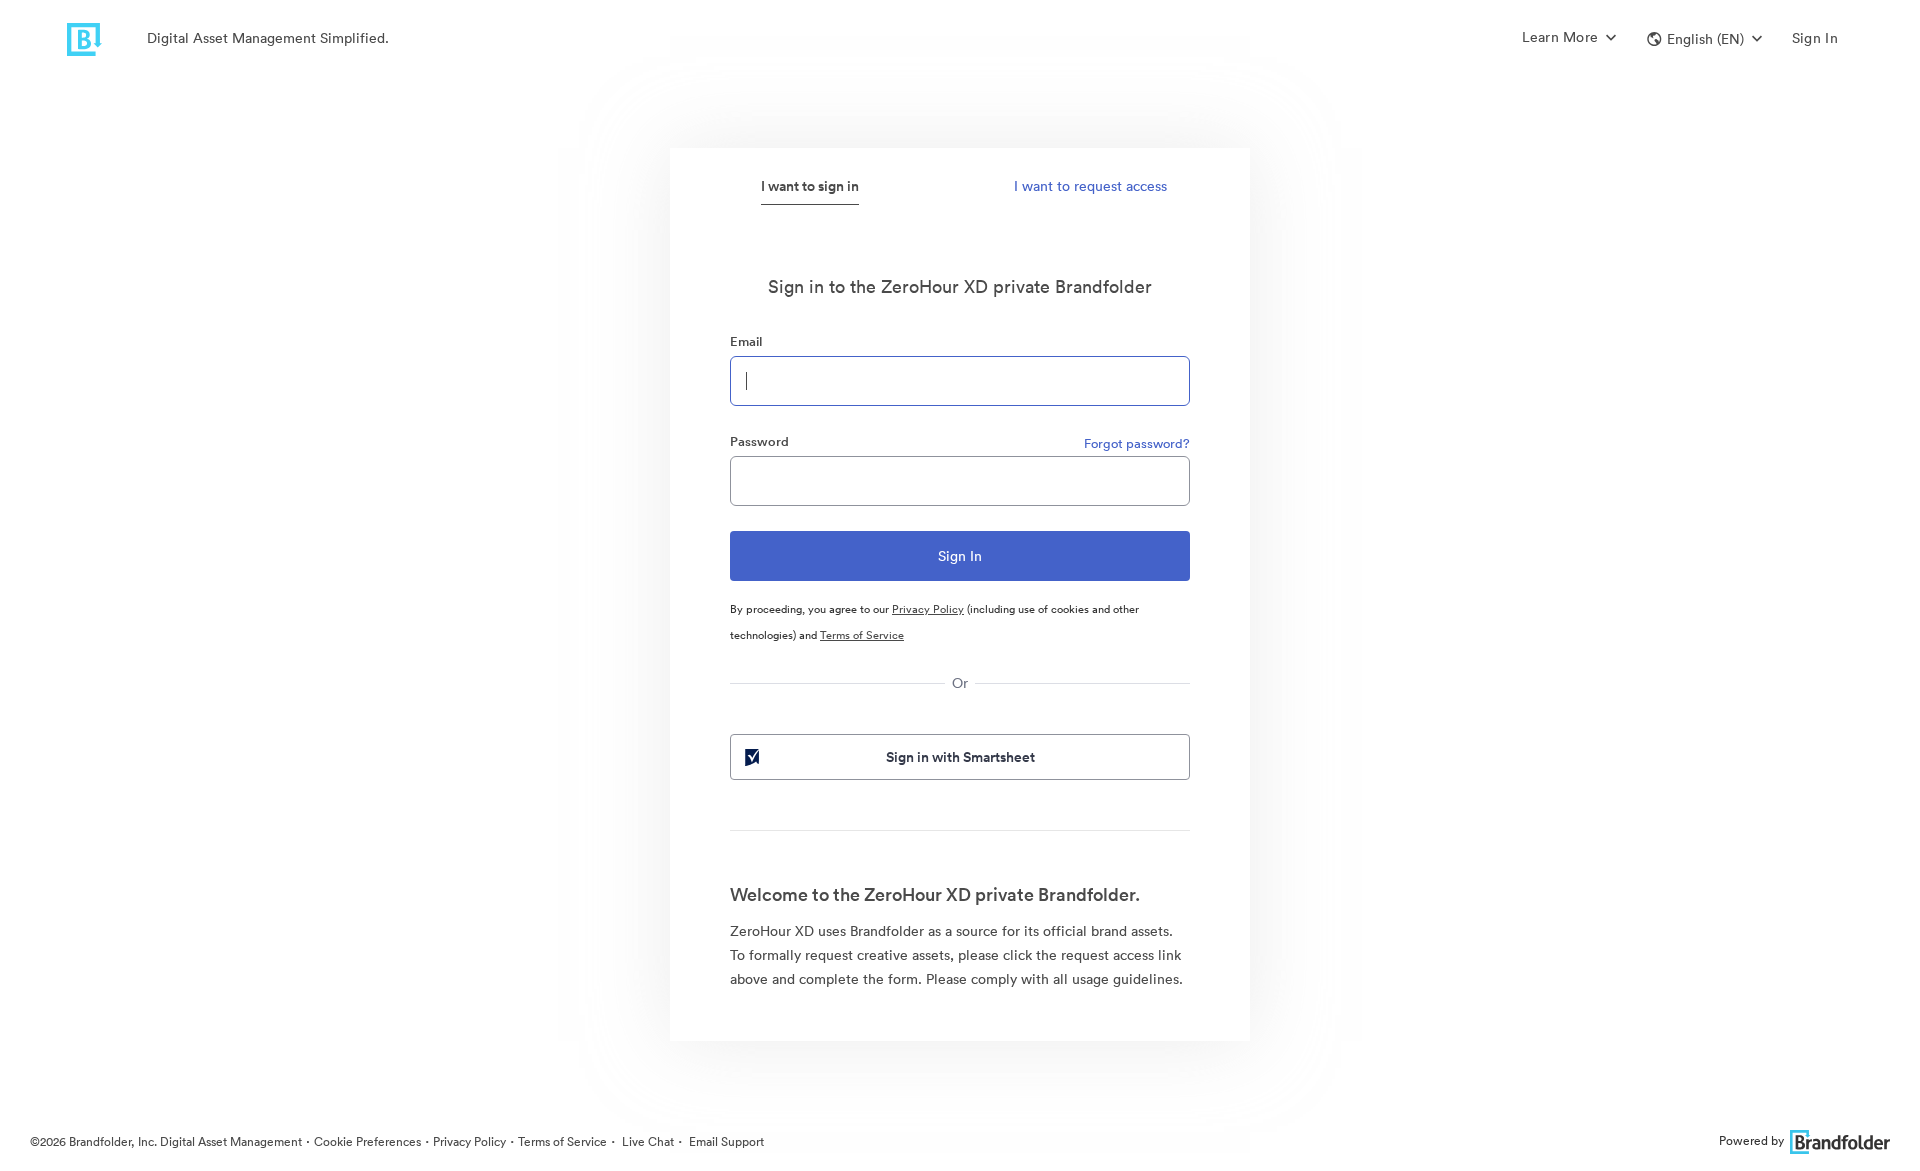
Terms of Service (862, 635)
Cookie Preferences (367, 1141)
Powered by (1751, 1140)
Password (759, 441)
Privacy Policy (928, 609)
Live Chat (646, 1141)
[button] (1704, 39)
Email (746, 341)
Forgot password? (1137, 443)
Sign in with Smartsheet (960, 757)
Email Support (725, 1141)
